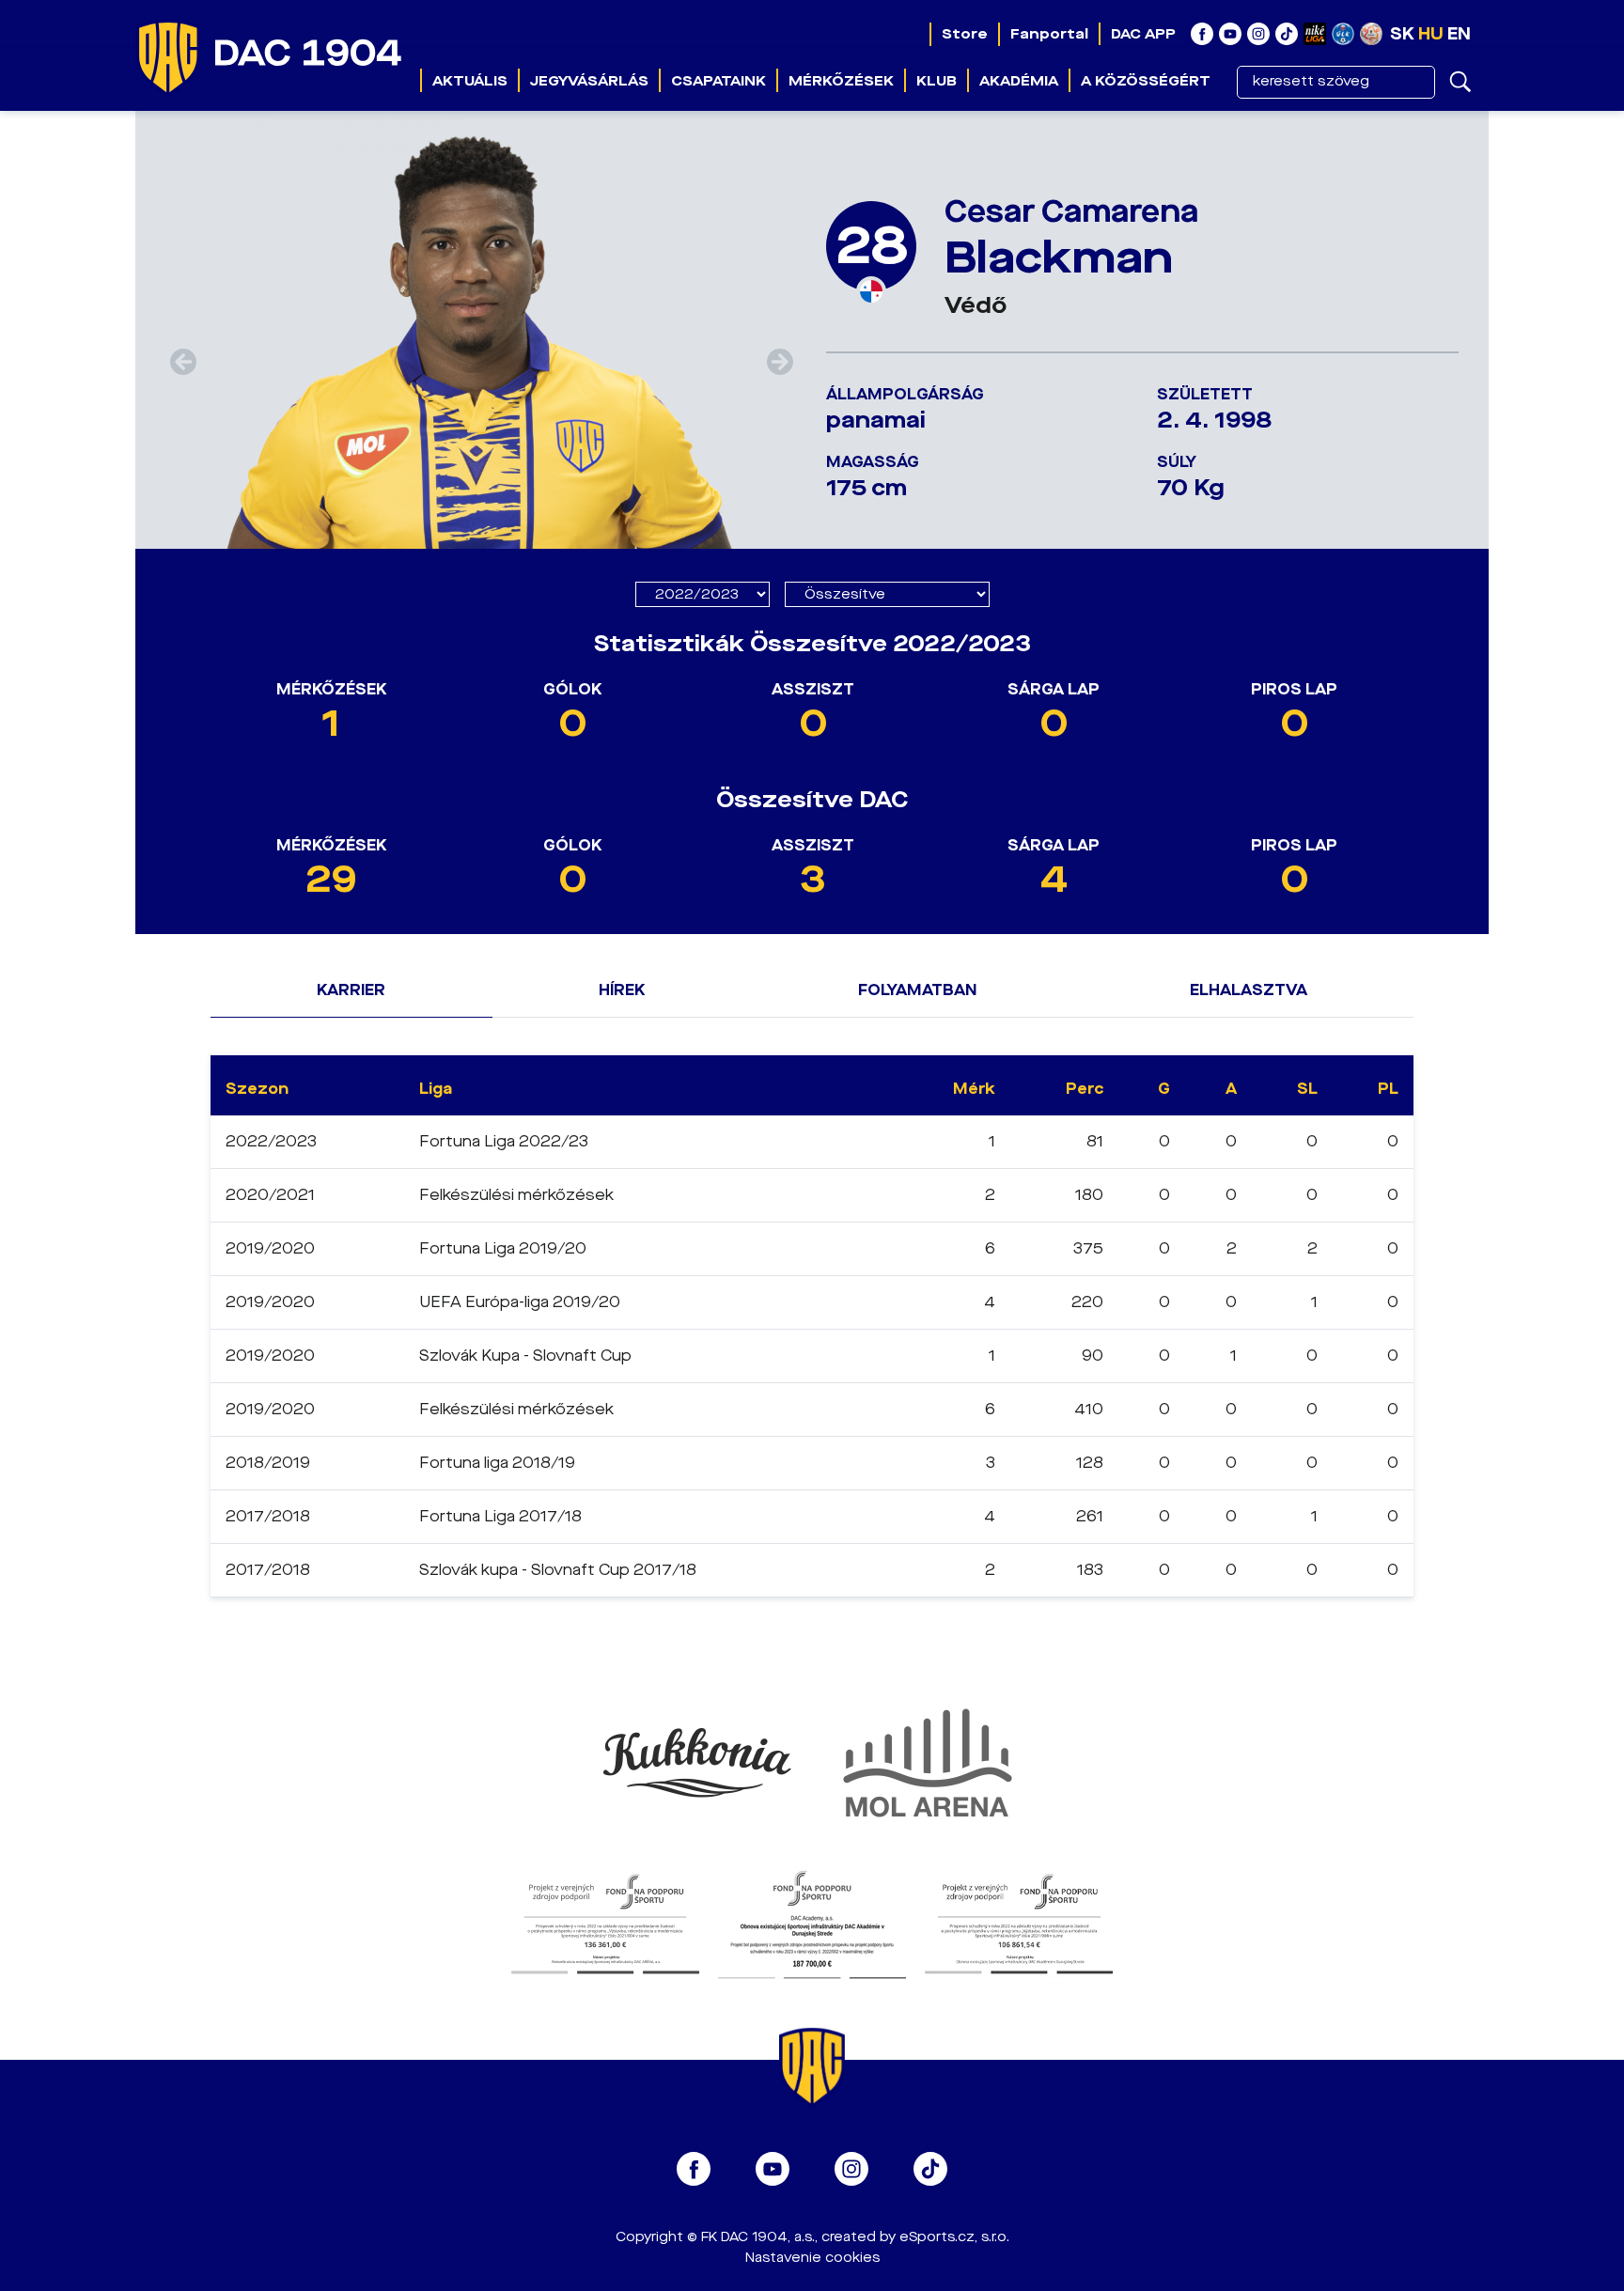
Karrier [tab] (351, 990)
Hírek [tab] (622, 990)
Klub (937, 81)
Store (965, 34)
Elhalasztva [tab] (1249, 990)
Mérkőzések (841, 81)
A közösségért (1146, 81)
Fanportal (1049, 34)
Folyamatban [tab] (917, 990)
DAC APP (1143, 34)
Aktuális (470, 81)
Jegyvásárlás (589, 81)
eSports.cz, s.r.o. (954, 2237)
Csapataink (718, 81)
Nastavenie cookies (812, 2258)
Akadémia (1019, 81)
